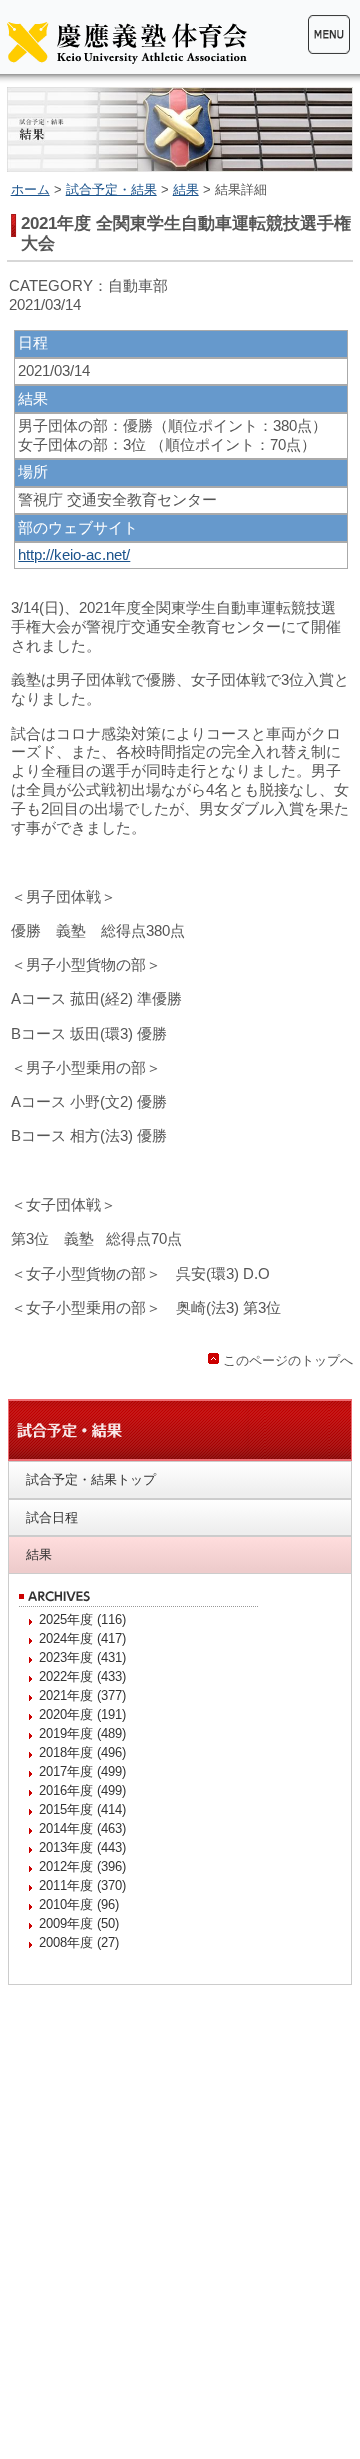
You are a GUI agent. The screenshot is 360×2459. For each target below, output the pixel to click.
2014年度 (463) (82, 1828)
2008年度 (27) (79, 1942)
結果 (186, 189)
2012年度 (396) (82, 1866)
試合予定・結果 (111, 189)
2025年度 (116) (82, 1619)
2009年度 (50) (79, 1923)
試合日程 (52, 1517)
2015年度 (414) (82, 1809)
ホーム (30, 189)
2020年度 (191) (82, 1714)
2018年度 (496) (82, 1752)
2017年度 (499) (82, 1771)
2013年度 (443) (82, 1847)
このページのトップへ (288, 1360)
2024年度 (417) (82, 1638)
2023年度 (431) (82, 1657)
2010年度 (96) (79, 1904)
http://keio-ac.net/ (74, 554)
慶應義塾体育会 (127, 42)
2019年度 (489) (82, 1733)
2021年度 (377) (82, 1695)
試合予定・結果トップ (91, 1479)
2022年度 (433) (82, 1676)
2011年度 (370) (82, 1885)
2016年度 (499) (82, 1790)
